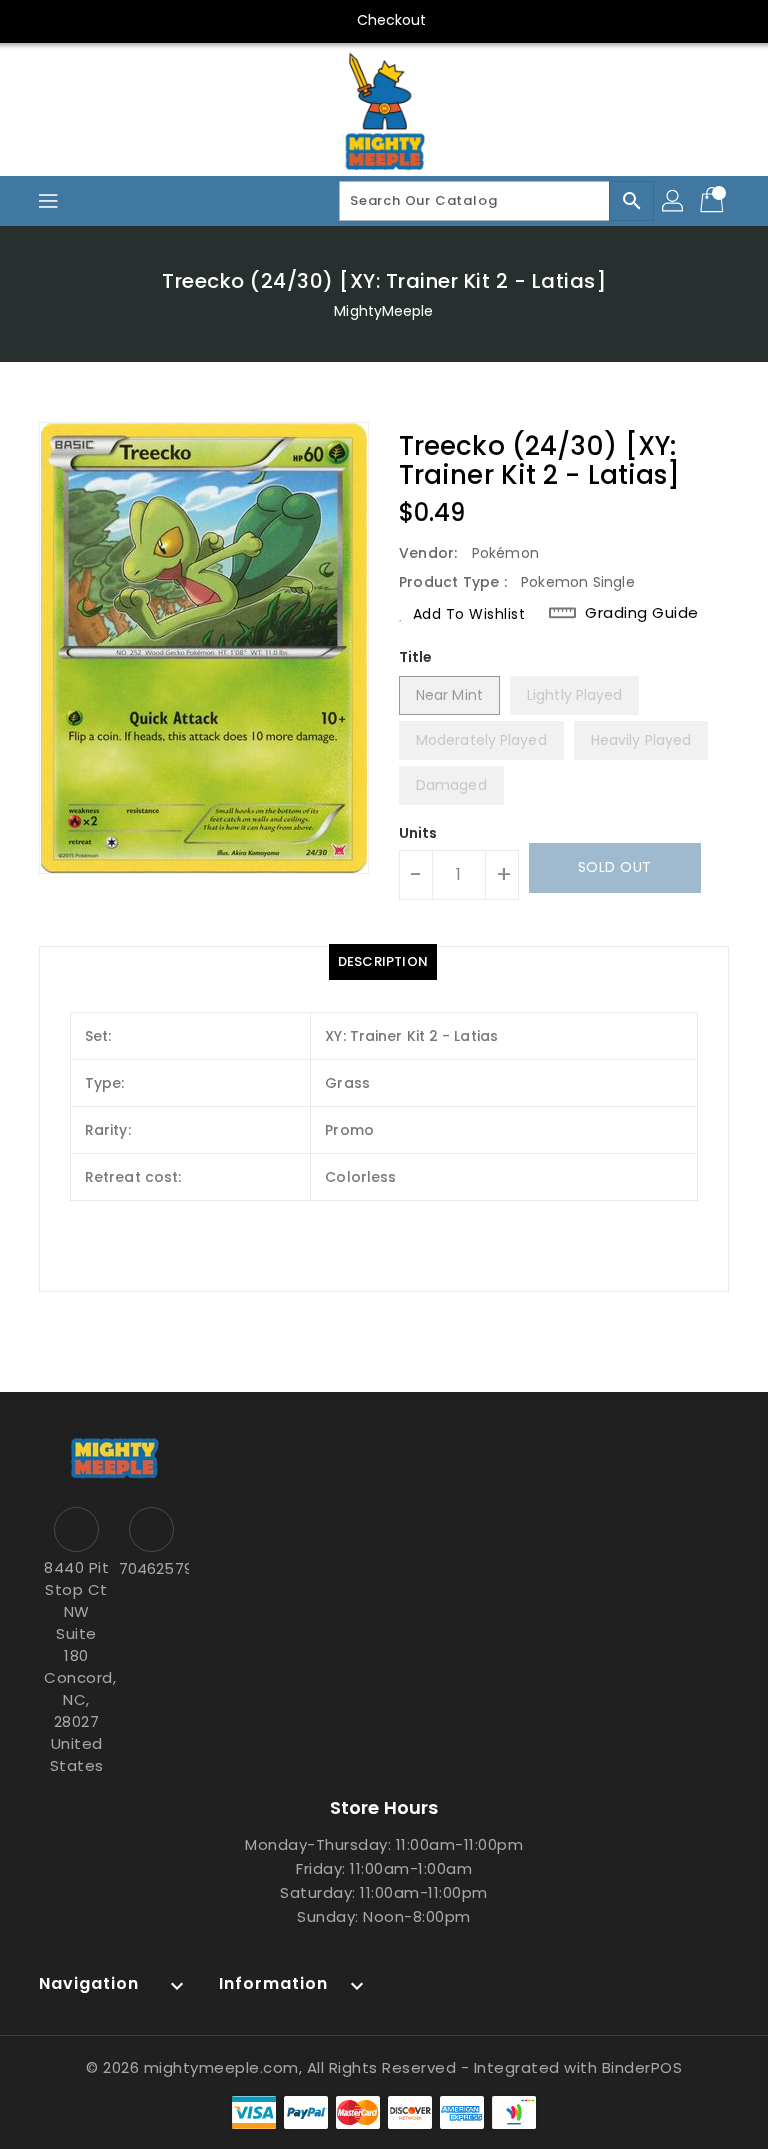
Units (418, 833)
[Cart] (714, 201)
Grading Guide (642, 612)
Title (416, 657)
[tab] (383, 962)
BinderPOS (642, 2067)
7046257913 (151, 1568)
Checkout (392, 20)
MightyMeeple (383, 311)
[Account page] (674, 201)
